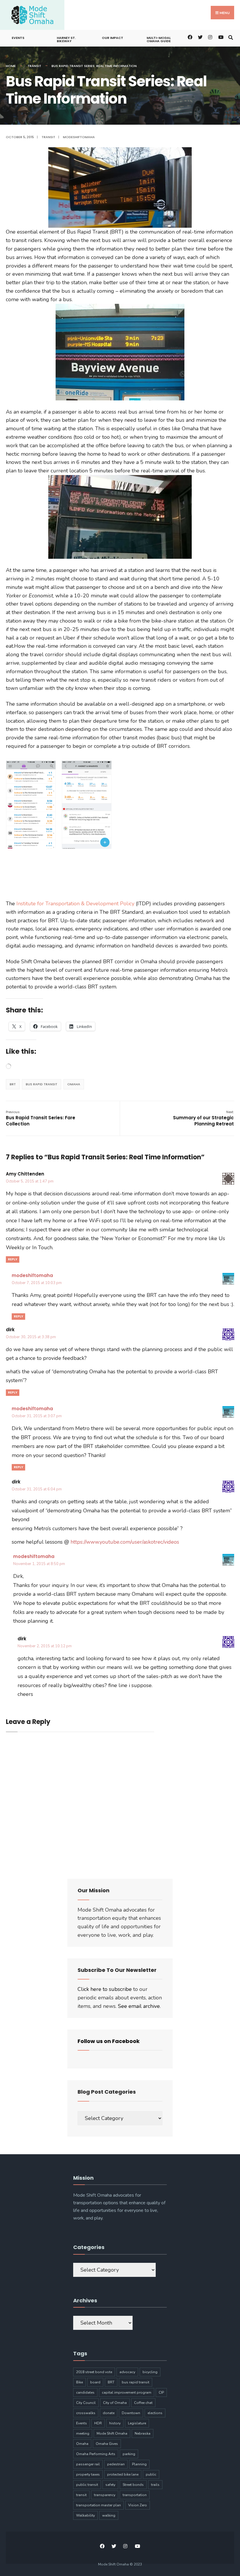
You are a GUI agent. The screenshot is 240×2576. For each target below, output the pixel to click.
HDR (98, 2423)
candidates (85, 2392)
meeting (83, 2433)
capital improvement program (127, 2392)
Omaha (74, 1084)
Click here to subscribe (105, 1989)
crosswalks (86, 2413)
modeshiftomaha (79, 137)
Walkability (85, 2515)
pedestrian (116, 2464)
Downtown (131, 2413)
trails (155, 2485)
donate (109, 2413)
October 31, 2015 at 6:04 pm (37, 1489)
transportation (135, 2495)
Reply (13, 1259)
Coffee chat (143, 2403)
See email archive (139, 2006)
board (95, 2382)
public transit (87, 2485)
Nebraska (143, 2433)
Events (18, 38)
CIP (161, 2392)
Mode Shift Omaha (112, 2433)
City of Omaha (115, 2403)
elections (155, 2413)
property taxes (88, 2474)
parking (129, 2454)
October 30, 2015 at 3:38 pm (31, 1337)
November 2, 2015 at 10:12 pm (45, 1646)
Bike (79, 2382)
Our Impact (113, 38)
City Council (86, 2403)
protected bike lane (123, 2474)
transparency (105, 2495)
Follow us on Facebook (109, 2041)
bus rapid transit (42, 1084)
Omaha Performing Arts (96, 2454)
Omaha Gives (107, 2444)
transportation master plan (98, 2505)
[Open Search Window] (230, 37)
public (151, 2474)
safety (110, 2485)
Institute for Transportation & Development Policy (75, 904)
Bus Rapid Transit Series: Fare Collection (41, 1118)
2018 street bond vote (94, 2372)
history (115, 2423)
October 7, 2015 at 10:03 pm (37, 1283)
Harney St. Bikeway (66, 39)
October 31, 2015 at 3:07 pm (37, 1416)
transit (81, 2495)
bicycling (150, 2372)
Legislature (137, 2423)
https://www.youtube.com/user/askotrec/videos (125, 1542)
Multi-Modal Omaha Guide (159, 39)
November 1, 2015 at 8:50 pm (39, 1564)
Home (11, 66)
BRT (13, 1084)
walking (109, 2515)
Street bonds (133, 2485)
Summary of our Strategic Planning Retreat (203, 1118)
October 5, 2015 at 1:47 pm (30, 1181)
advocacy (127, 2372)
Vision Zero (138, 2505)
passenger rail (88, 2464)
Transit (34, 66)
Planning (139, 2464)
